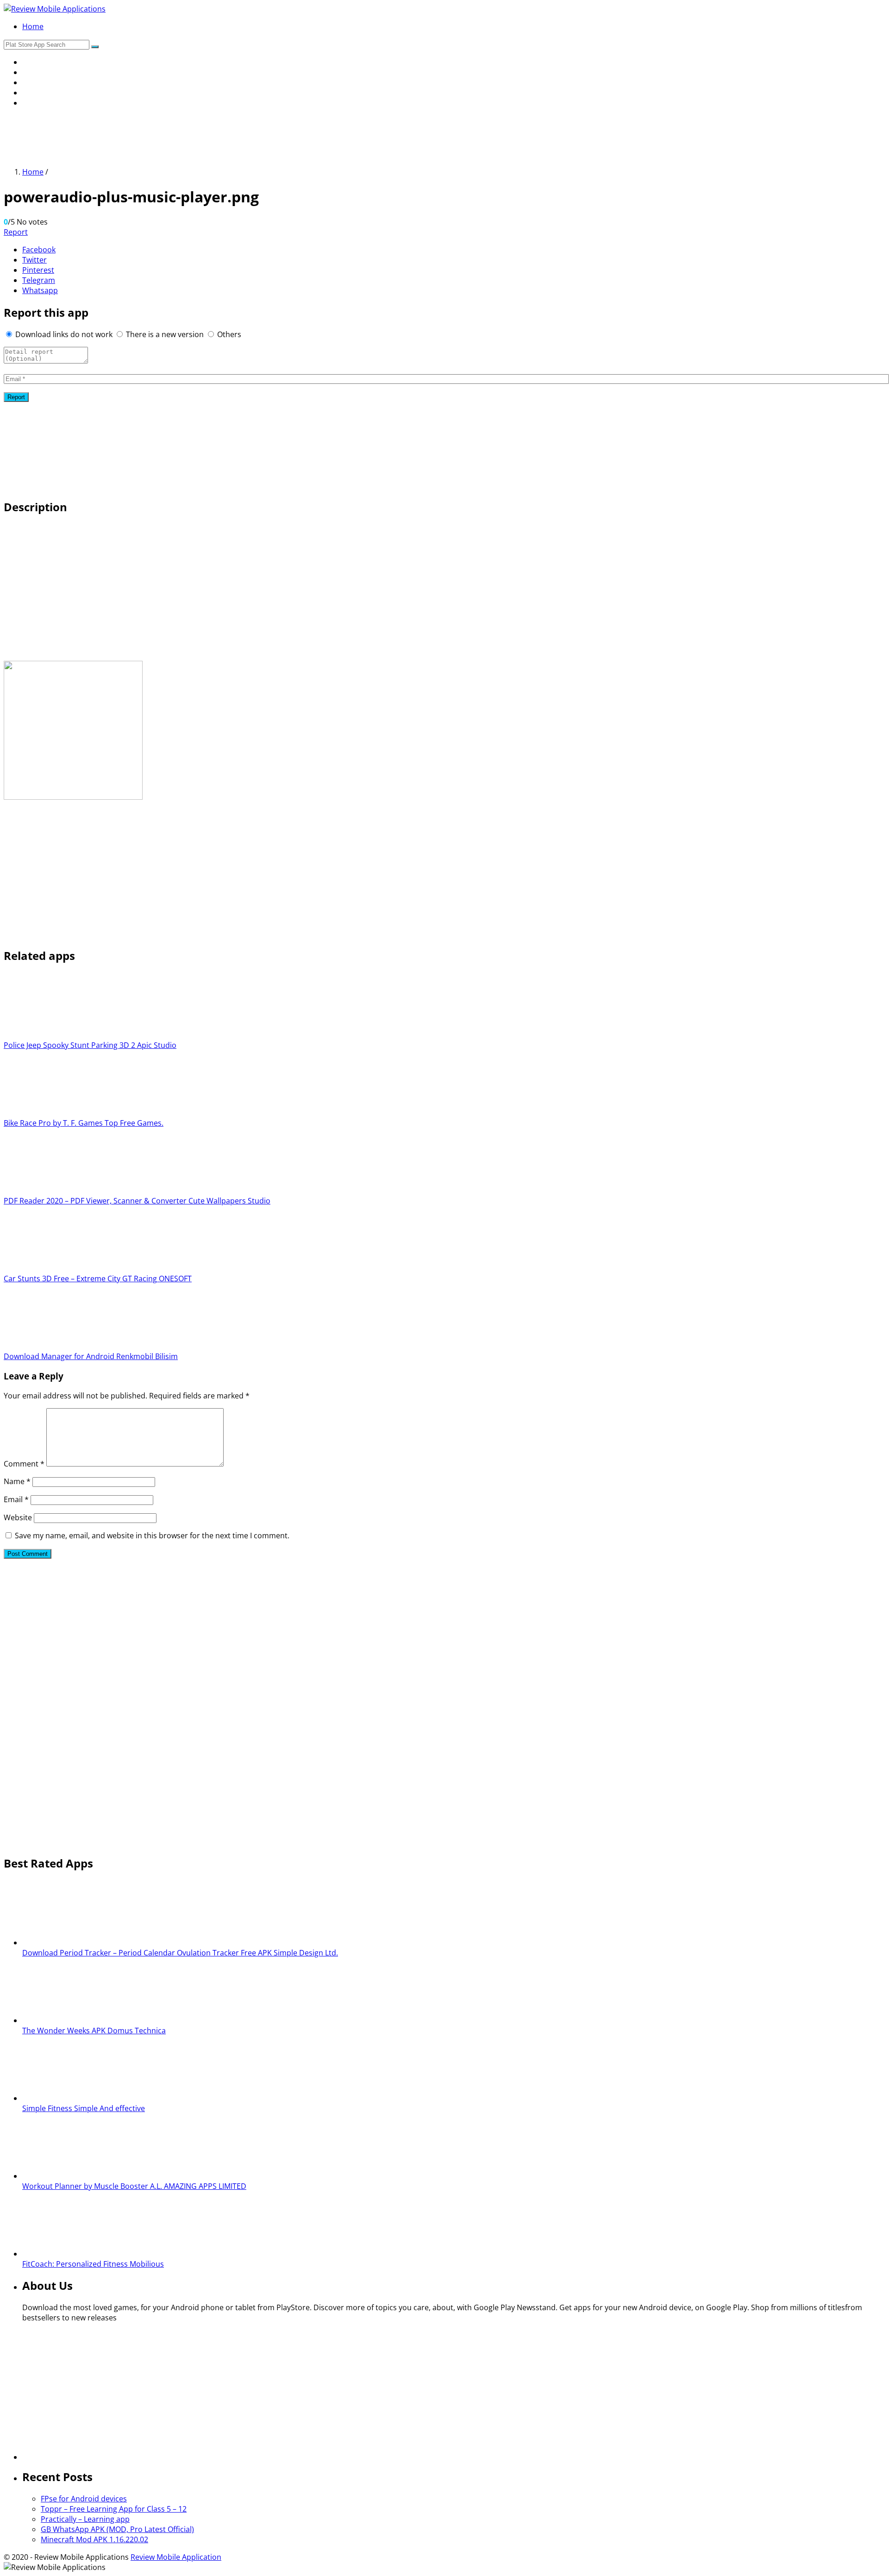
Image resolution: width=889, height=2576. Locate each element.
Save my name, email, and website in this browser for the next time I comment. (152, 1536)
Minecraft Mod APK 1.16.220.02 (94, 2539)
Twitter (34, 260)
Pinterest (38, 270)
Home (33, 26)
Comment (24, 1464)
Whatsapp (40, 290)
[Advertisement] (172, 136)
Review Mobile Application (176, 2557)
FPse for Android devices (84, 2499)
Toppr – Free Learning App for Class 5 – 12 (114, 2509)
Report (16, 232)
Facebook (39, 250)
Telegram (39, 280)
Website (18, 1517)
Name (17, 1481)
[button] (95, 47)
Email (16, 1499)
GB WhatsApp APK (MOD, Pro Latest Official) (117, 2529)
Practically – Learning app (85, 2519)
